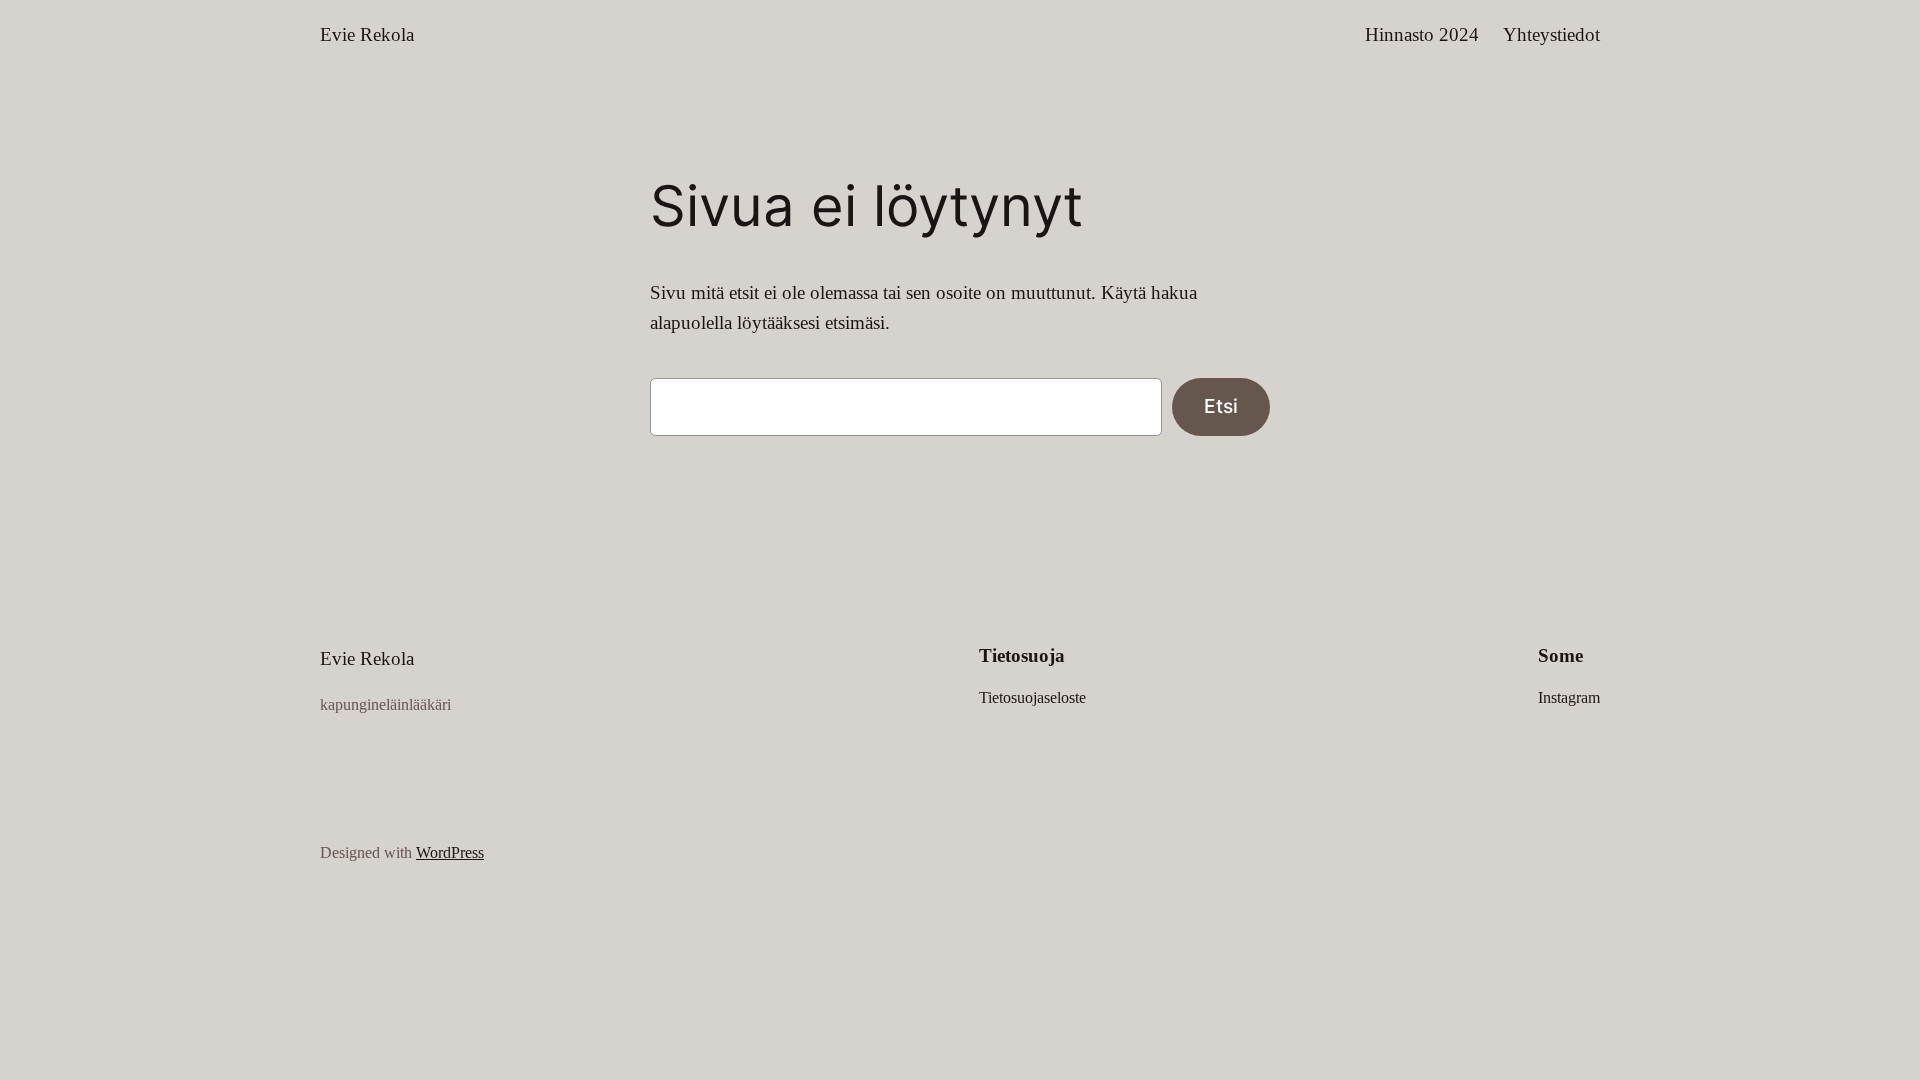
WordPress (450, 852)
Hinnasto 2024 (1422, 34)
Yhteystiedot (1551, 34)
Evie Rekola (367, 34)
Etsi (1221, 406)
